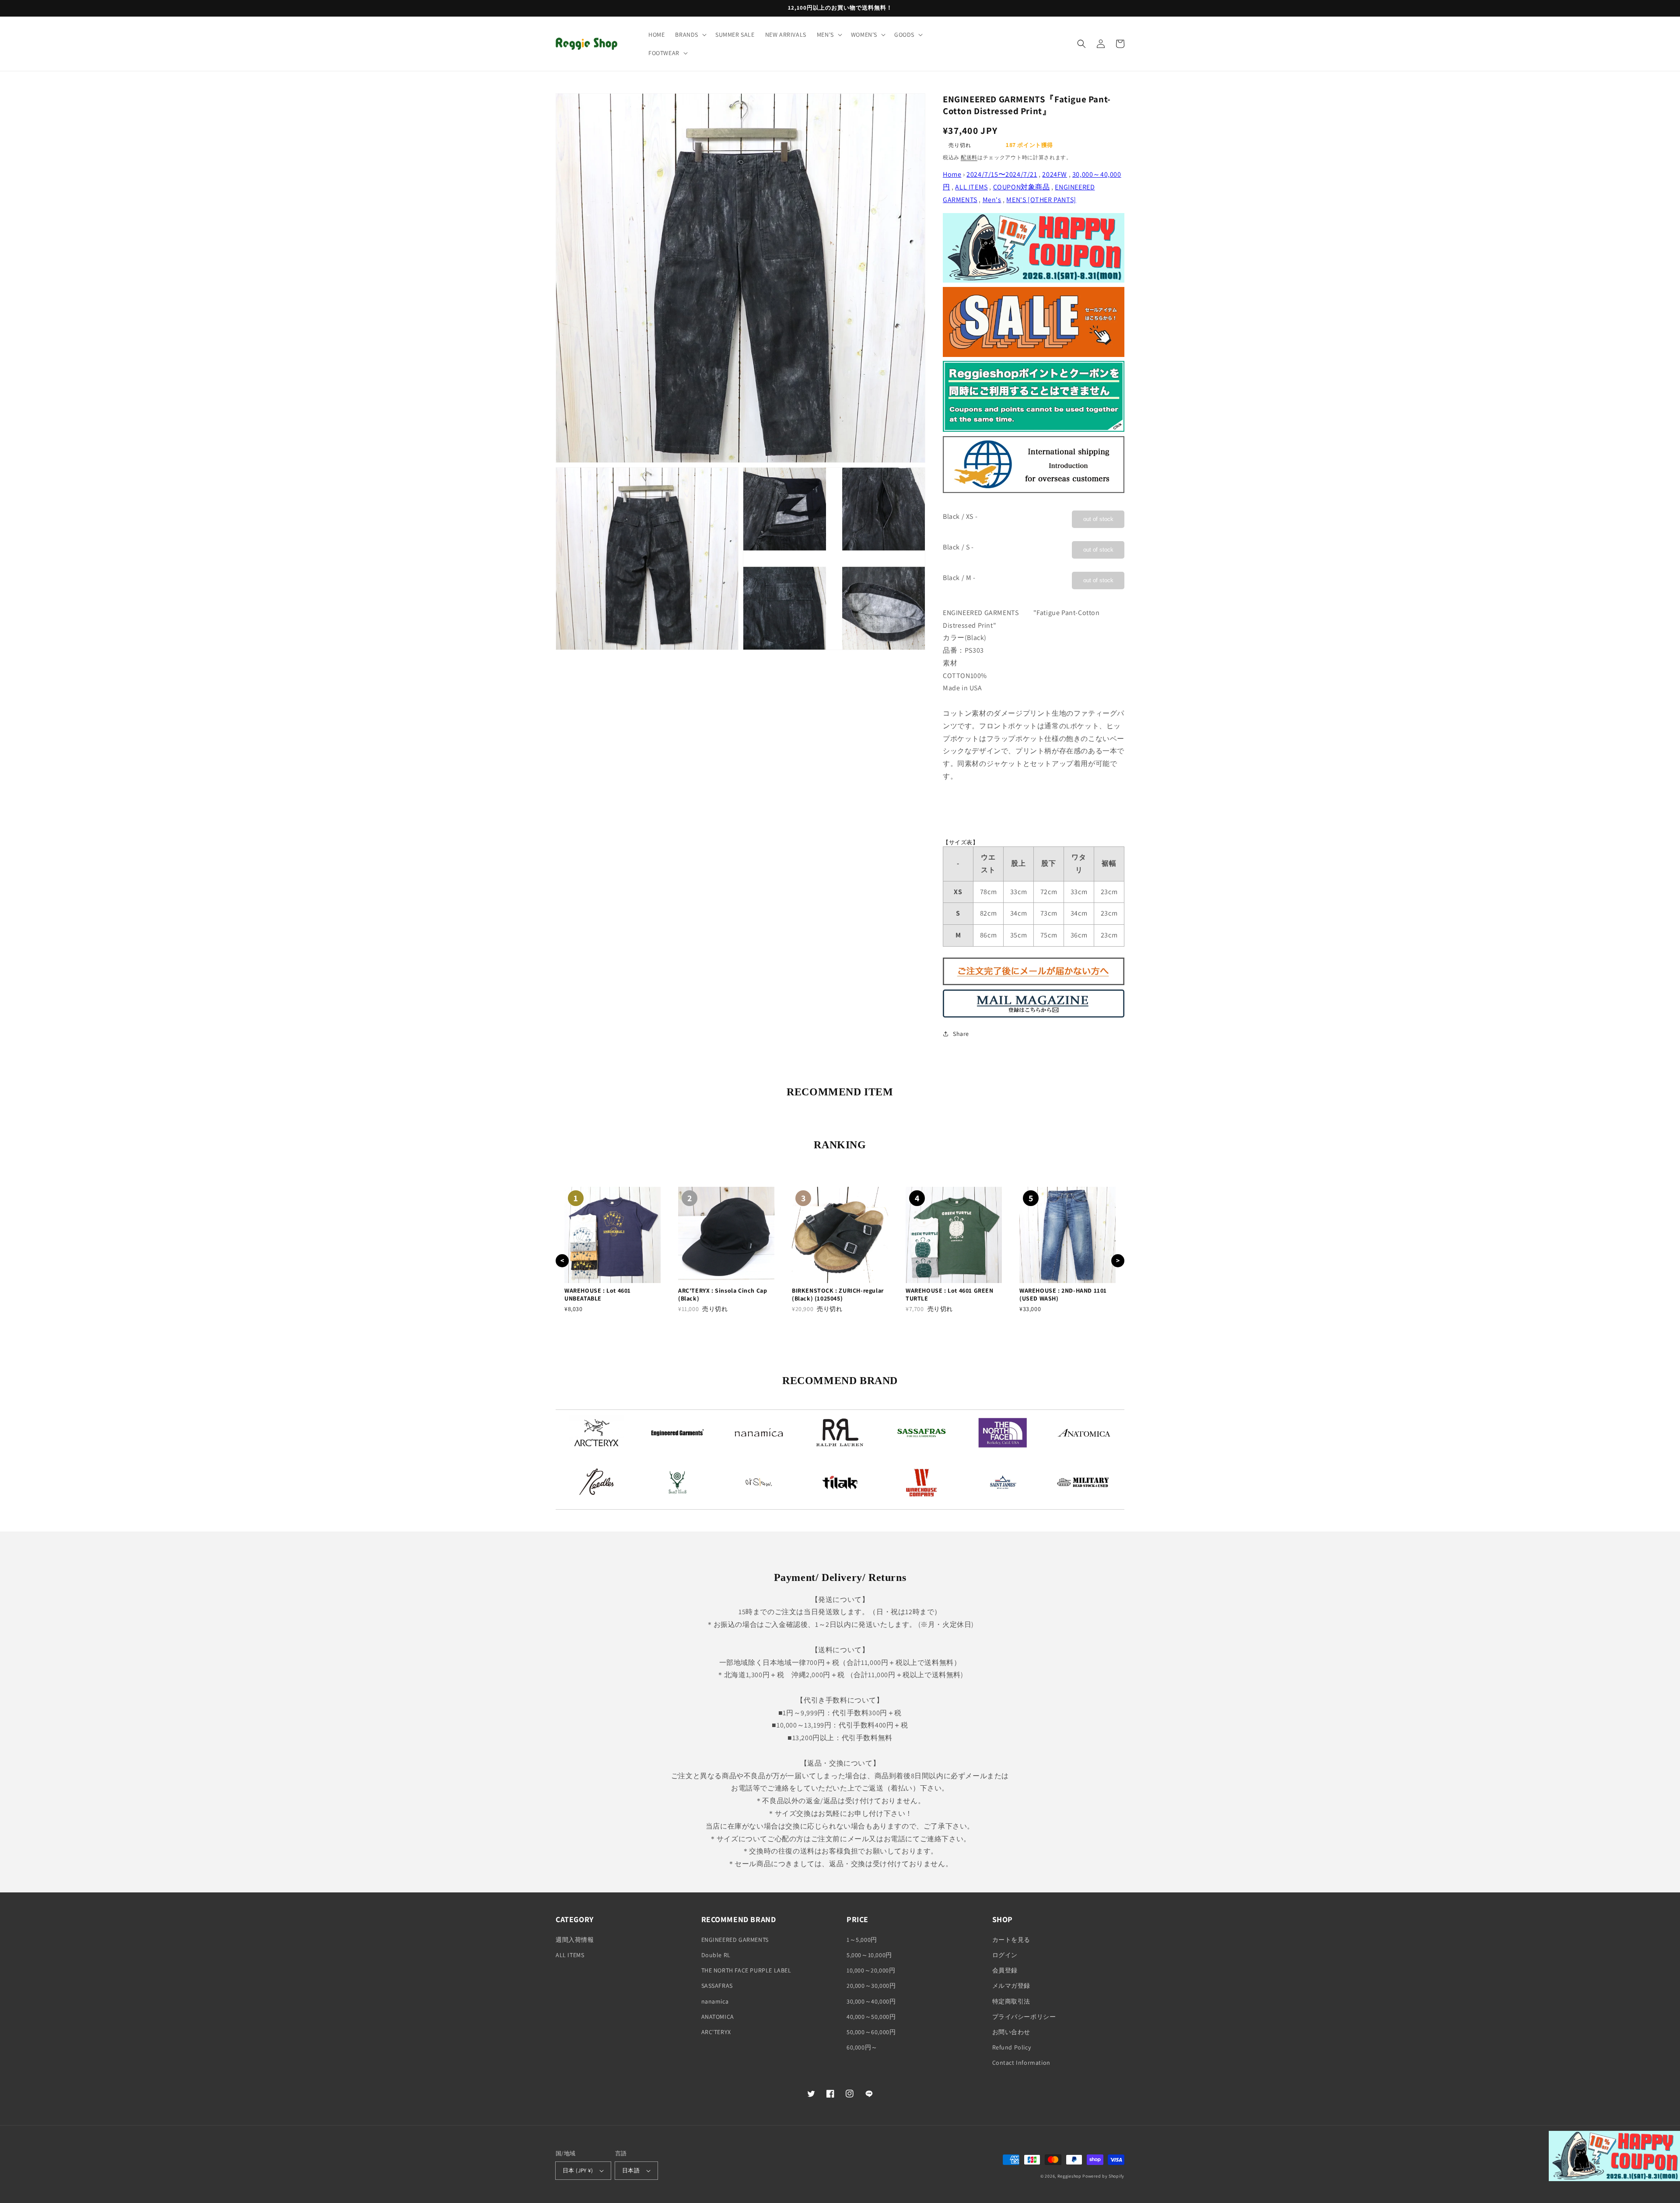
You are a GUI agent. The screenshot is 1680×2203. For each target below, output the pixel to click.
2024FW (1055, 174)
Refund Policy (1012, 2047)
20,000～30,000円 (871, 1986)
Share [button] (961, 1034)
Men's (992, 200)
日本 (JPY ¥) (578, 2170)
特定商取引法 (1011, 2001)
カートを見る (1011, 1940)
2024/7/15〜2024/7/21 (1002, 174)
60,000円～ (862, 2047)
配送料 (969, 157)
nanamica (715, 2001)
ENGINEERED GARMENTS (735, 1940)
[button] (690, 35)
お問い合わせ (1011, 2032)
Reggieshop (1069, 2176)
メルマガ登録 (1011, 1986)
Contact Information (1021, 2063)
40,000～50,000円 (871, 2017)
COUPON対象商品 (1022, 187)
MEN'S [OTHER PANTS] (1041, 200)
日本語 (631, 2170)
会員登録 (1005, 1970)
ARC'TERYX (716, 2032)
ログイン (1005, 1955)
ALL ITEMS (971, 187)
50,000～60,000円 (871, 2032)
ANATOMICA (718, 2017)
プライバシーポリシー (1024, 2017)
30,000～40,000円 (871, 2001)
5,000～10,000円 (869, 1955)
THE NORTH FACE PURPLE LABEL (746, 1970)
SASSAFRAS (717, 1986)
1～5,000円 (862, 1940)
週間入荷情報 (575, 1940)
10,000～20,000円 (871, 1970)
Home (952, 174)
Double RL (716, 1955)
